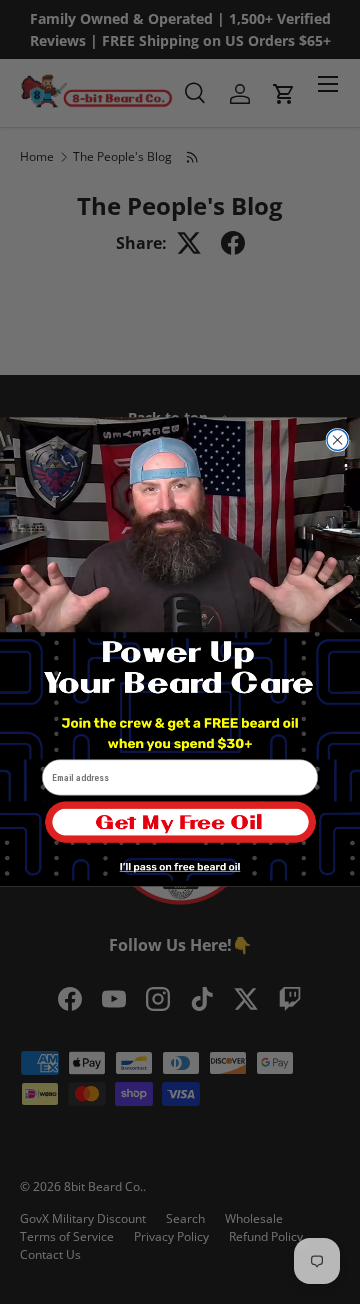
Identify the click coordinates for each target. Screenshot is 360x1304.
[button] (180, 828)
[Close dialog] (337, 439)
